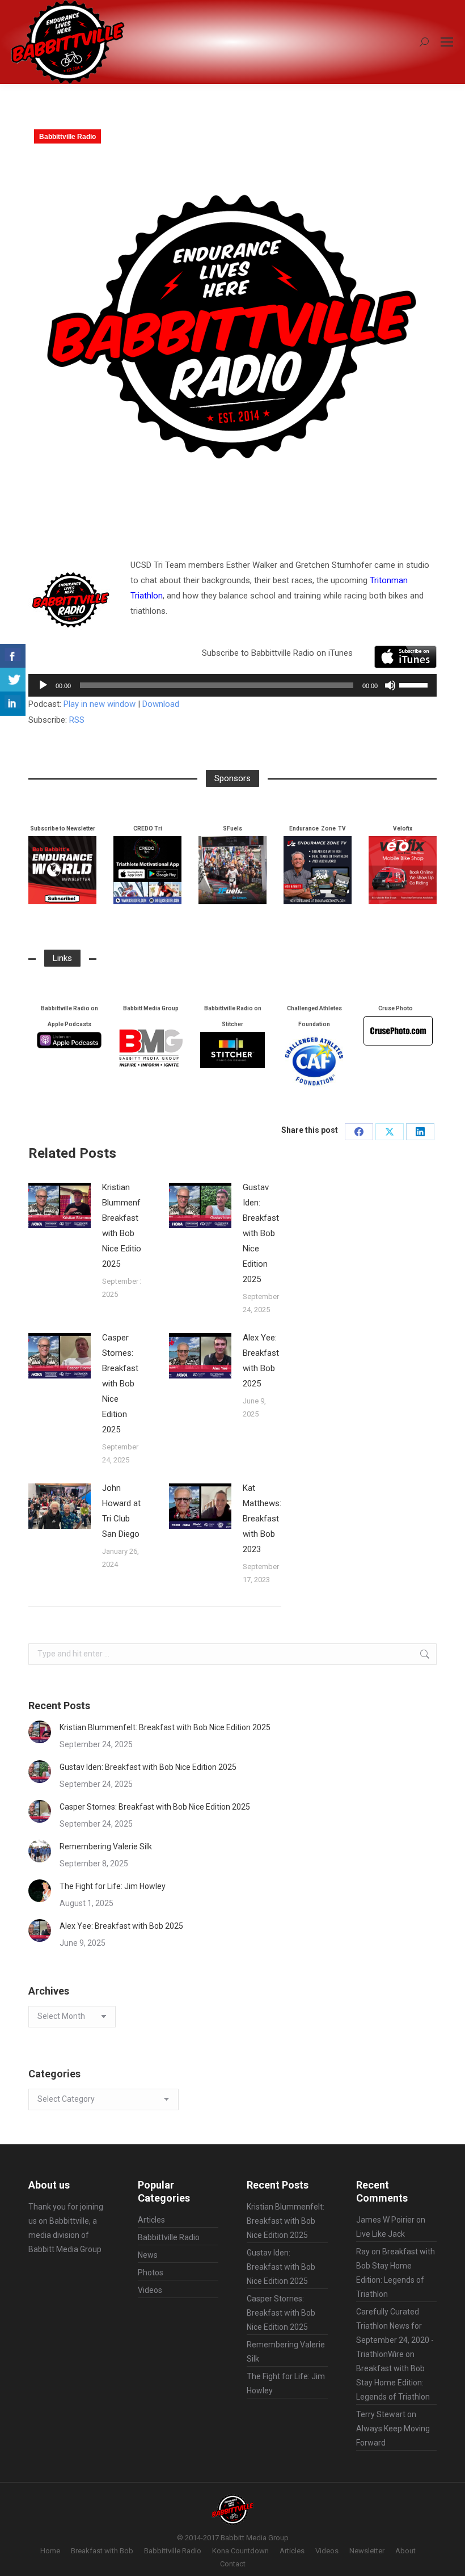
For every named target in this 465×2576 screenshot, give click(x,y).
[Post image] (60, 1205)
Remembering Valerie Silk (106, 1846)
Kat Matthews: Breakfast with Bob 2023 (262, 1519)
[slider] (415, 684)
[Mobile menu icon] (447, 42)
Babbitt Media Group (65, 2249)
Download (161, 704)
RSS (77, 720)
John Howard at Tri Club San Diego (121, 1511)
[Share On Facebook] (13, 656)
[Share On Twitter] (13, 680)
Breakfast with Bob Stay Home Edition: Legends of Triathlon (393, 2383)
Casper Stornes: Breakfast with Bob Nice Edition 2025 (120, 1384)
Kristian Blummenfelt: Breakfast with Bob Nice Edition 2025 (127, 1226)
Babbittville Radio (67, 137)
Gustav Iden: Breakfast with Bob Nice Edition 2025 (261, 1233)
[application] (232, 685)
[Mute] (390, 685)
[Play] (43, 685)
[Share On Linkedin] (13, 704)
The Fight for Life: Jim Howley (113, 1886)
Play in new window (100, 704)
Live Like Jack (381, 2234)
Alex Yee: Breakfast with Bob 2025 (261, 1361)
